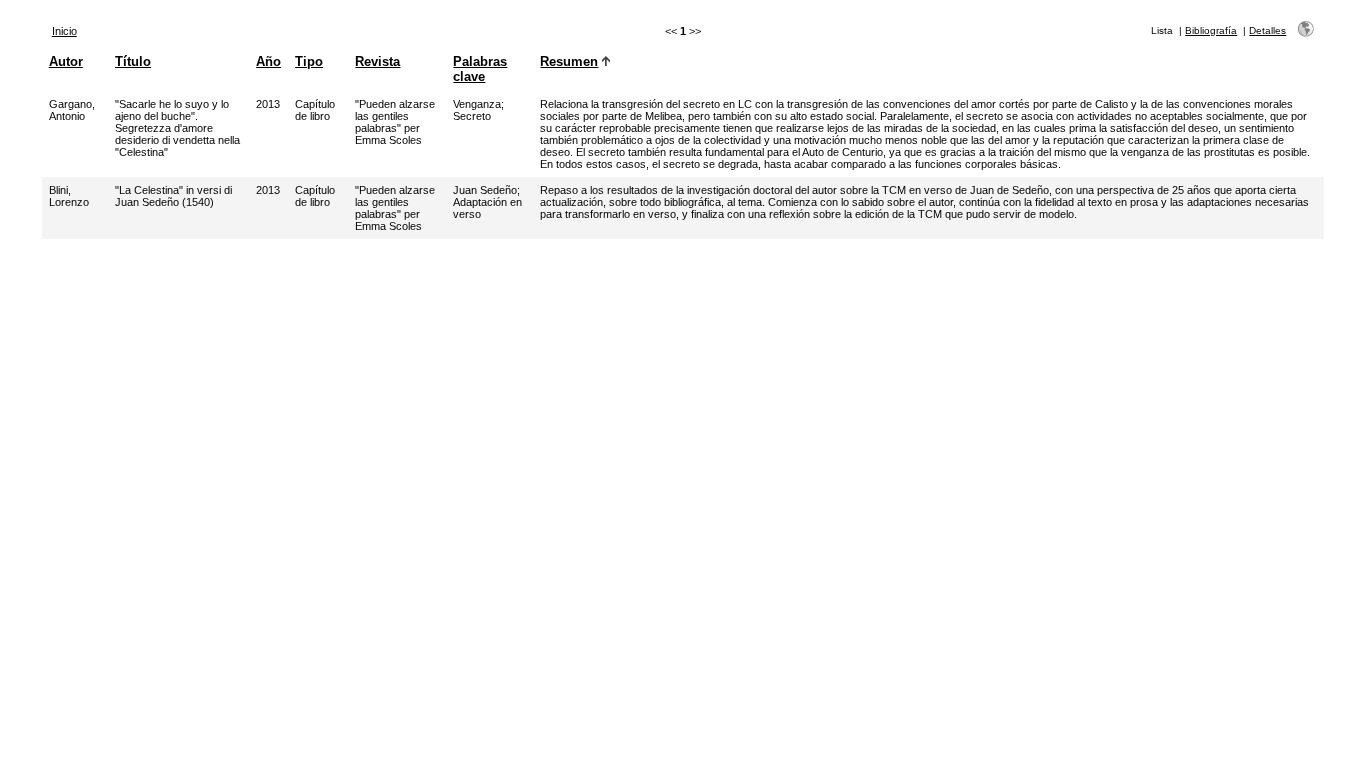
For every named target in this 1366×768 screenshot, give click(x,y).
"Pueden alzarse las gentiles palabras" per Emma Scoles (395, 122)
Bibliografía (1211, 30)
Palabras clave (480, 69)
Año (268, 61)
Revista (377, 61)
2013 (268, 104)
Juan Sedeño (485, 190)
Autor (66, 61)
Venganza (477, 104)
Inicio (64, 31)
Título (133, 61)
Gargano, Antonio (72, 110)
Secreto (472, 116)
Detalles (1267, 30)
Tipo (309, 61)
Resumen (569, 61)
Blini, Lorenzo (69, 196)
